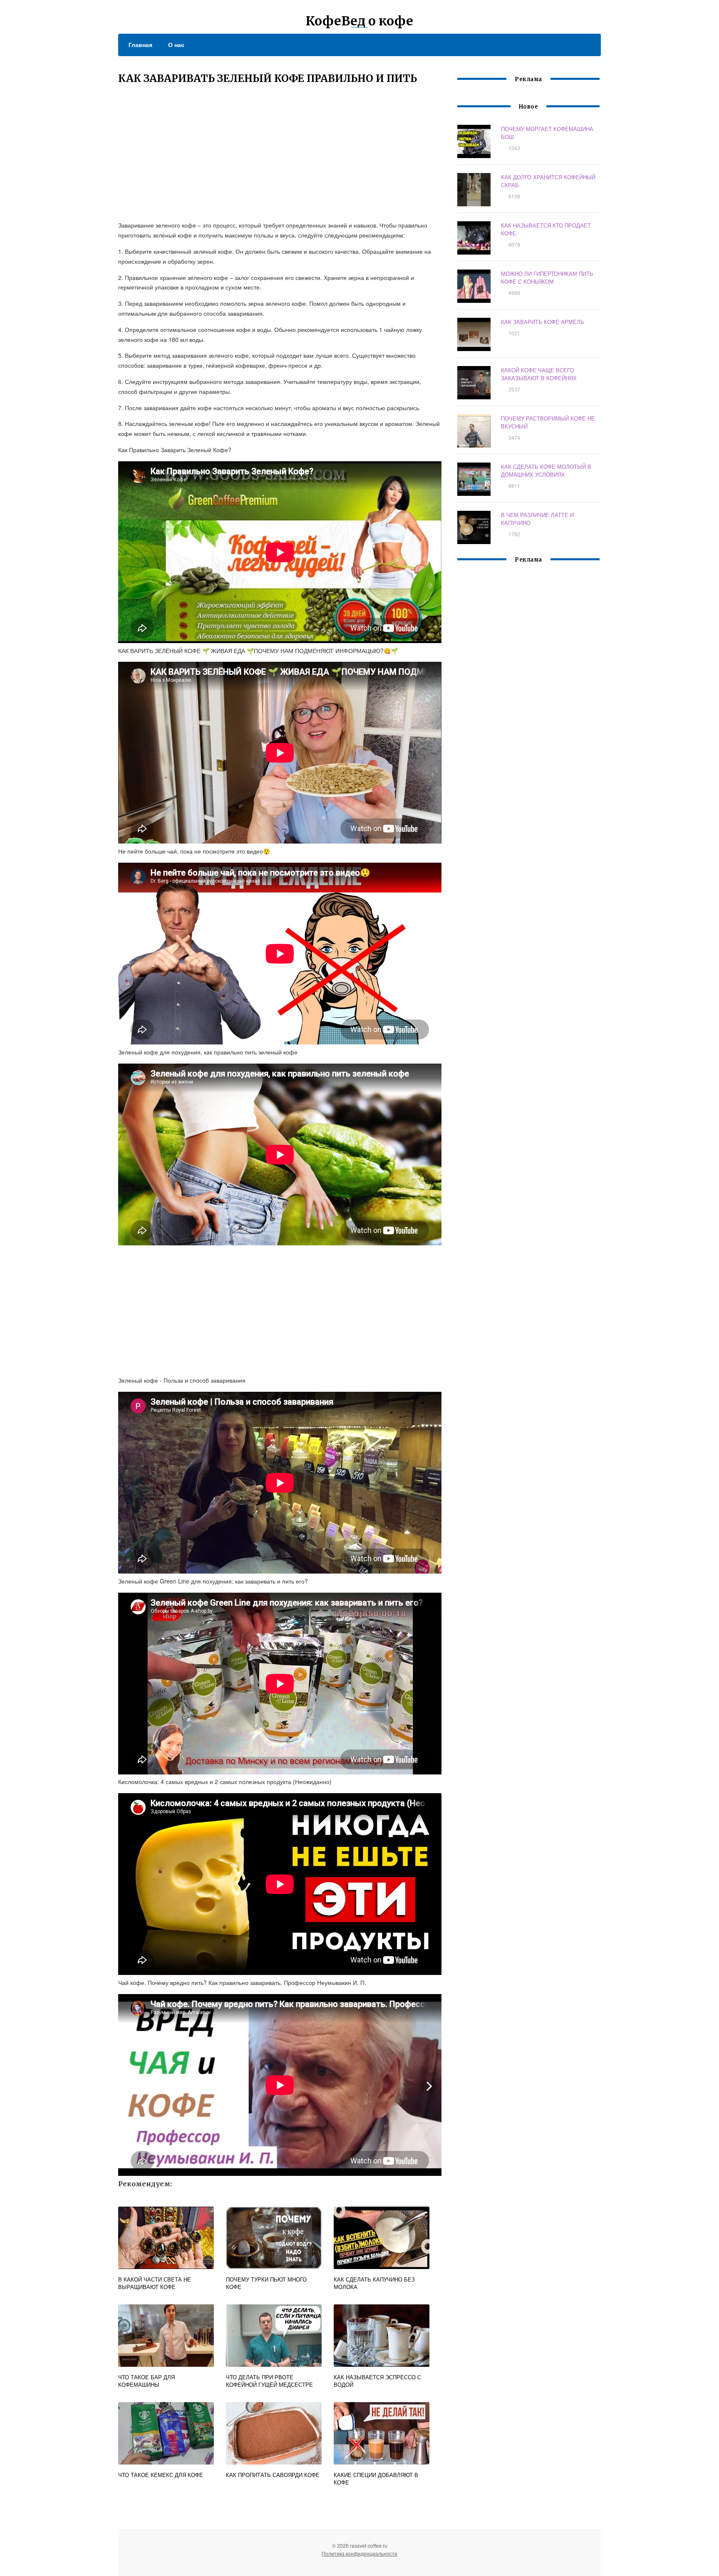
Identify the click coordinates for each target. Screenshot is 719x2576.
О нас (176, 45)
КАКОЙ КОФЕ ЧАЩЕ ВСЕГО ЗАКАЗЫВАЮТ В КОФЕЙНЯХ (539, 374)
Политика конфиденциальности (359, 2553)
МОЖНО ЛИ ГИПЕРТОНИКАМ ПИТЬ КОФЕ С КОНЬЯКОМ (547, 277)
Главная (140, 45)
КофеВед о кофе (359, 21)
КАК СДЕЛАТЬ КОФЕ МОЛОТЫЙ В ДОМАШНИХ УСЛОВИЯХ (546, 470)
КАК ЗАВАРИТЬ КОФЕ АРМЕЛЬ (543, 322)
